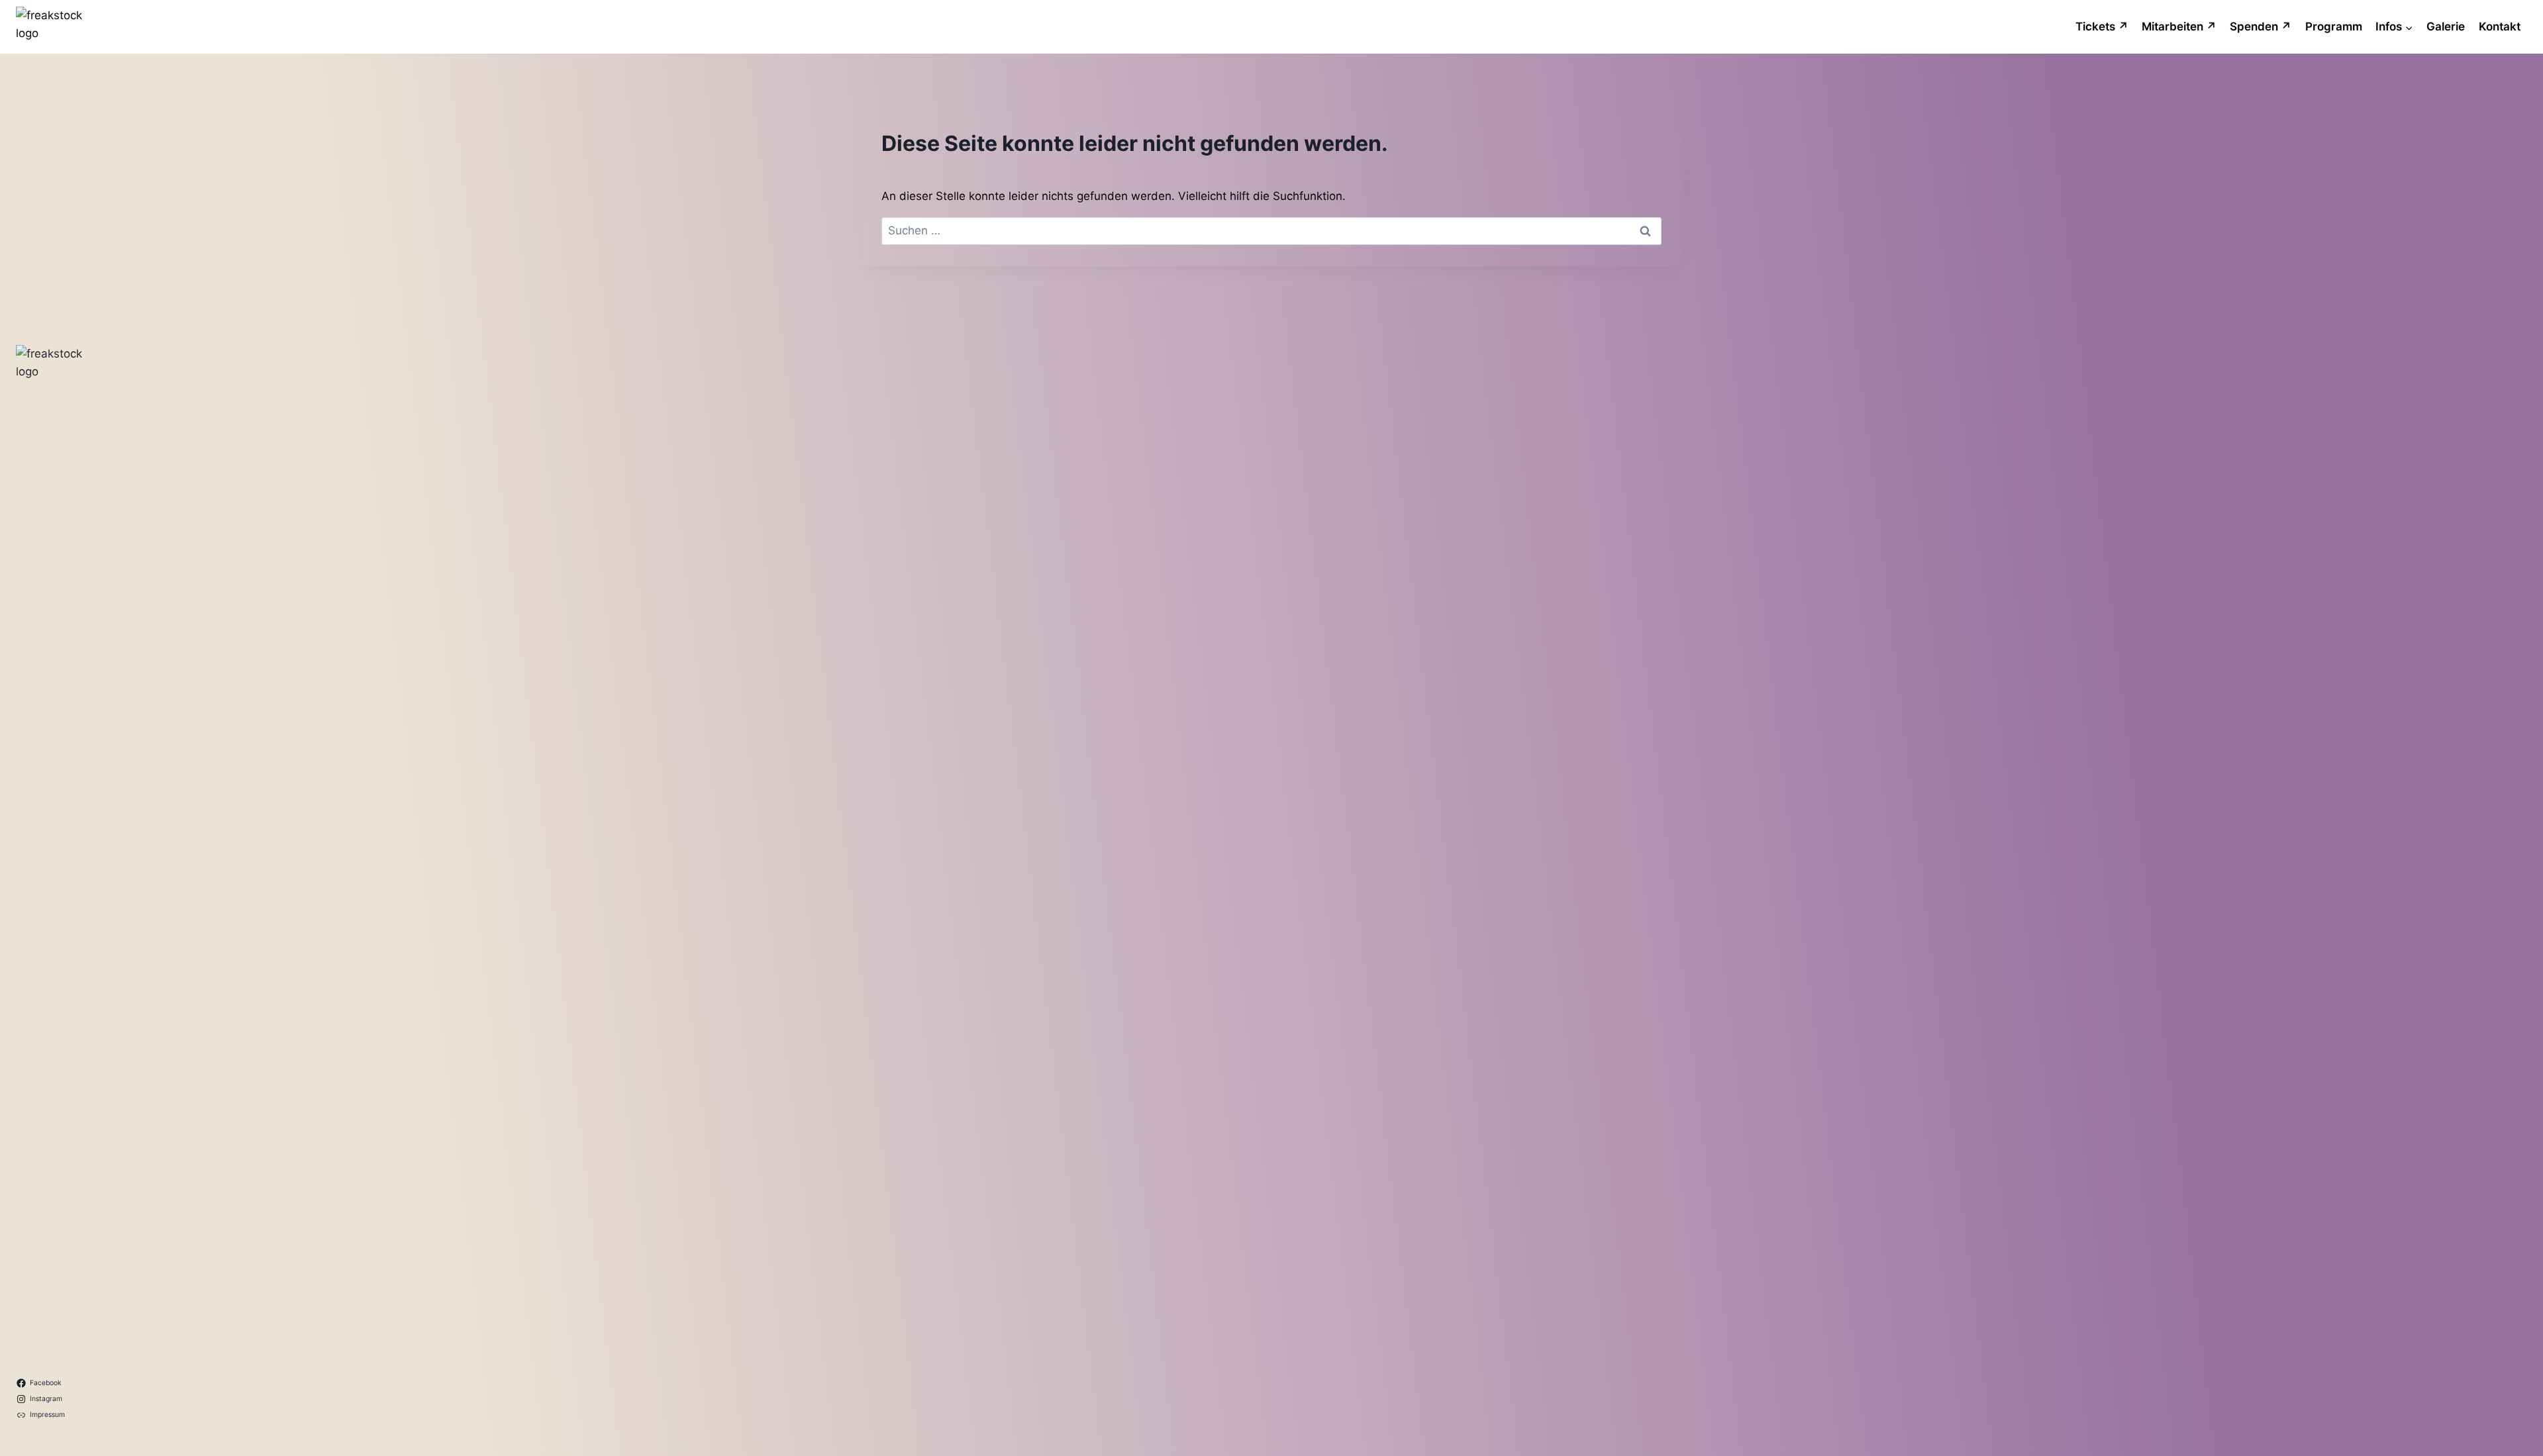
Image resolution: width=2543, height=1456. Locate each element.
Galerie (2446, 26)
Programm (2334, 26)
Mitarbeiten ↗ (2179, 26)
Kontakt (2500, 26)
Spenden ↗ (2261, 26)
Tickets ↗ (2102, 26)
